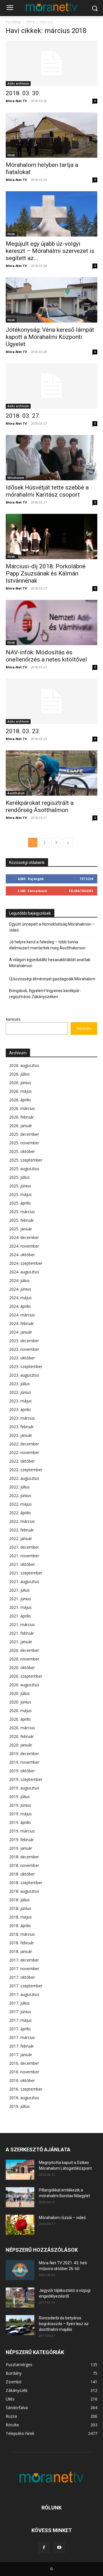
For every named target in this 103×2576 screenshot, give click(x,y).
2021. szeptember (26, 1573)
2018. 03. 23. (23, 731)
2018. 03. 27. (23, 416)
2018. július (19, 1900)
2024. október (22, 1255)
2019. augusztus (24, 1788)
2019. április (20, 1822)
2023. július (19, 1384)
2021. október (22, 1564)
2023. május (20, 1401)
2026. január (21, 1126)
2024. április (20, 1306)
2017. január (21, 2055)
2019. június (20, 1805)
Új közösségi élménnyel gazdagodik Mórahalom (52, 979)
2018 (30, 22)
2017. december (24, 1960)
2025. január (21, 1229)
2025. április (20, 1203)
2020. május (20, 1710)
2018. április (20, 1926)
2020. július (19, 1693)
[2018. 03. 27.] (51, 386)
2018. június (20, 1908)
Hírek (11, 155)
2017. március (22, 2037)
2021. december (24, 1547)
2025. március (22, 1212)
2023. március (22, 1418)
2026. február (21, 1117)
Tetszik (86, 879)
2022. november (24, 1452)
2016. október (22, 2080)
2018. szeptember (26, 1883)
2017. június (20, 2012)
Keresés (13, 1019)
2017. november (24, 1969)
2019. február (21, 1840)
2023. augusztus (24, 1375)
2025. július (19, 1177)
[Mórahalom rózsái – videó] (20, 2225)
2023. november (24, 1349)
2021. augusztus (24, 1581)
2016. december (24, 2063)
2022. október (22, 1461)
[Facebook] (44, 2548)
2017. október (22, 1977)
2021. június (20, 1599)
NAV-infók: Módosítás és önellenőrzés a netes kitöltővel (46, 656)
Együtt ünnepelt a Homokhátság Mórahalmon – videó (52, 927)
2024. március (22, 1315)
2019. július (19, 1797)
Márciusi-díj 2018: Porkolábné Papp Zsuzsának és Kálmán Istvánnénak (46, 573)
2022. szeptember (26, 1470)
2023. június (20, 1392)
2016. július (19, 2106)
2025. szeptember (26, 1160)
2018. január (21, 1951)
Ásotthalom (16, 793)
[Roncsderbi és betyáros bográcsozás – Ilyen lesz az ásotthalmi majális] (20, 2325)
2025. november (24, 1143)
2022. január (21, 1538)
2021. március (22, 1624)
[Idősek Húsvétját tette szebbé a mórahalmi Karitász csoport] (51, 458)
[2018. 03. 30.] (51, 63)
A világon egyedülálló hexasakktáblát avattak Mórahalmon (50, 963)
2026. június (20, 1083)
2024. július (19, 1280)
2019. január (21, 1848)
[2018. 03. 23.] (51, 701)
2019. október (22, 1771)
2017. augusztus (24, 1994)
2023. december (24, 1341)
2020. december (24, 1650)
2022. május (20, 1504)
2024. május (20, 1298)
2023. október (22, 1358)
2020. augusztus (24, 1685)
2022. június (20, 1495)
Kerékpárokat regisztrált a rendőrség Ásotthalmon (40, 806)
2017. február (21, 2046)
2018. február (21, 1943)
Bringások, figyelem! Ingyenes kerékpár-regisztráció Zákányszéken (45, 994)
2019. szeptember (26, 1779)
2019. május (20, 1814)
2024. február (21, 1323)
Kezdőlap (13, 22)
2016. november (24, 2072)
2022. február (21, 1530)
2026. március (22, 1108)
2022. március (22, 1521)
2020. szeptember (26, 1676)
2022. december (24, 1444)
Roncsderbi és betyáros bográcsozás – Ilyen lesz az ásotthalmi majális (64, 2324)
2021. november (24, 1556)
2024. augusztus (24, 1272)
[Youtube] (59, 2548)
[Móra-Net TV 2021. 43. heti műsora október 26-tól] (20, 2270)
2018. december (24, 1857)
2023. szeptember (26, 1366)
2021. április (20, 1616)
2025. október (22, 1151)
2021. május (20, 1607)
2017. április (20, 2029)
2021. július (19, 1590)
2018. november (24, 1865)
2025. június (20, 1186)
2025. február (21, 1220)
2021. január (21, 1642)
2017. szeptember (26, 1986)
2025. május (20, 1194)
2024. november (24, 1246)
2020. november (24, 1659)
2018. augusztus (24, 1891)
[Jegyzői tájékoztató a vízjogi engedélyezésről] (20, 2298)
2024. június (20, 1289)
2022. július (19, 1487)
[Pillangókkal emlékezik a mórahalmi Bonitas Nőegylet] (20, 2197)
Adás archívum (18, 83)
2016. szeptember (26, 2089)
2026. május (20, 1091)
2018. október (22, 1874)
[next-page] (68, 843)
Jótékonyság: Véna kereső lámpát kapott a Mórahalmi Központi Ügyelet (50, 337)
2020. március (22, 1728)
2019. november (24, 1762)
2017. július (19, 2003)
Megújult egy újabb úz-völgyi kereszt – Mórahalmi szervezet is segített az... (50, 251)
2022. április (20, 1513)
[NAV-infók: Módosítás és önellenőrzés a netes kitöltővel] (51, 622)
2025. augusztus (24, 1169)
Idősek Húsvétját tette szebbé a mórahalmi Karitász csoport (47, 491)
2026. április (20, 1100)
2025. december (24, 1134)
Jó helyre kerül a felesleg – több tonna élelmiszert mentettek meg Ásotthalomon (47, 945)
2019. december (24, 1754)
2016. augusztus (24, 2098)
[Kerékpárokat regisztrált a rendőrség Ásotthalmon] (51, 773)
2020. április (20, 1719)
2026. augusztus (24, 1065)
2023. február (21, 1427)
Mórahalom (16, 478)
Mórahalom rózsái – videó (62, 2218)
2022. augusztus (24, 1478)
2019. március (22, 1831)
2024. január (21, 1332)
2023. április (20, 1409)
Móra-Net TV (16, 101)
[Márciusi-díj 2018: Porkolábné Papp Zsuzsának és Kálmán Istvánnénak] (51, 536)
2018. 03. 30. (23, 93)
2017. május (20, 2020)
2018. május (20, 1917)
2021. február (21, 1633)
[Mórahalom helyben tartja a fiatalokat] (51, 135)
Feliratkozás (81, 891)
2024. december (24, 1237)
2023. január (21, 1435)
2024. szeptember (26, 1263)
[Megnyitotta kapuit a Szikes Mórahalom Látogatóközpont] (20, 2170)
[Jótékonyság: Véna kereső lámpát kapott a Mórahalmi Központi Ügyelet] (51, 300)
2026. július (19, 1074)
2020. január (21, 1745)
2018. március (22, 1934)
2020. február (21, 1736)
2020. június (20, 1702)
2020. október (22, 1667)
